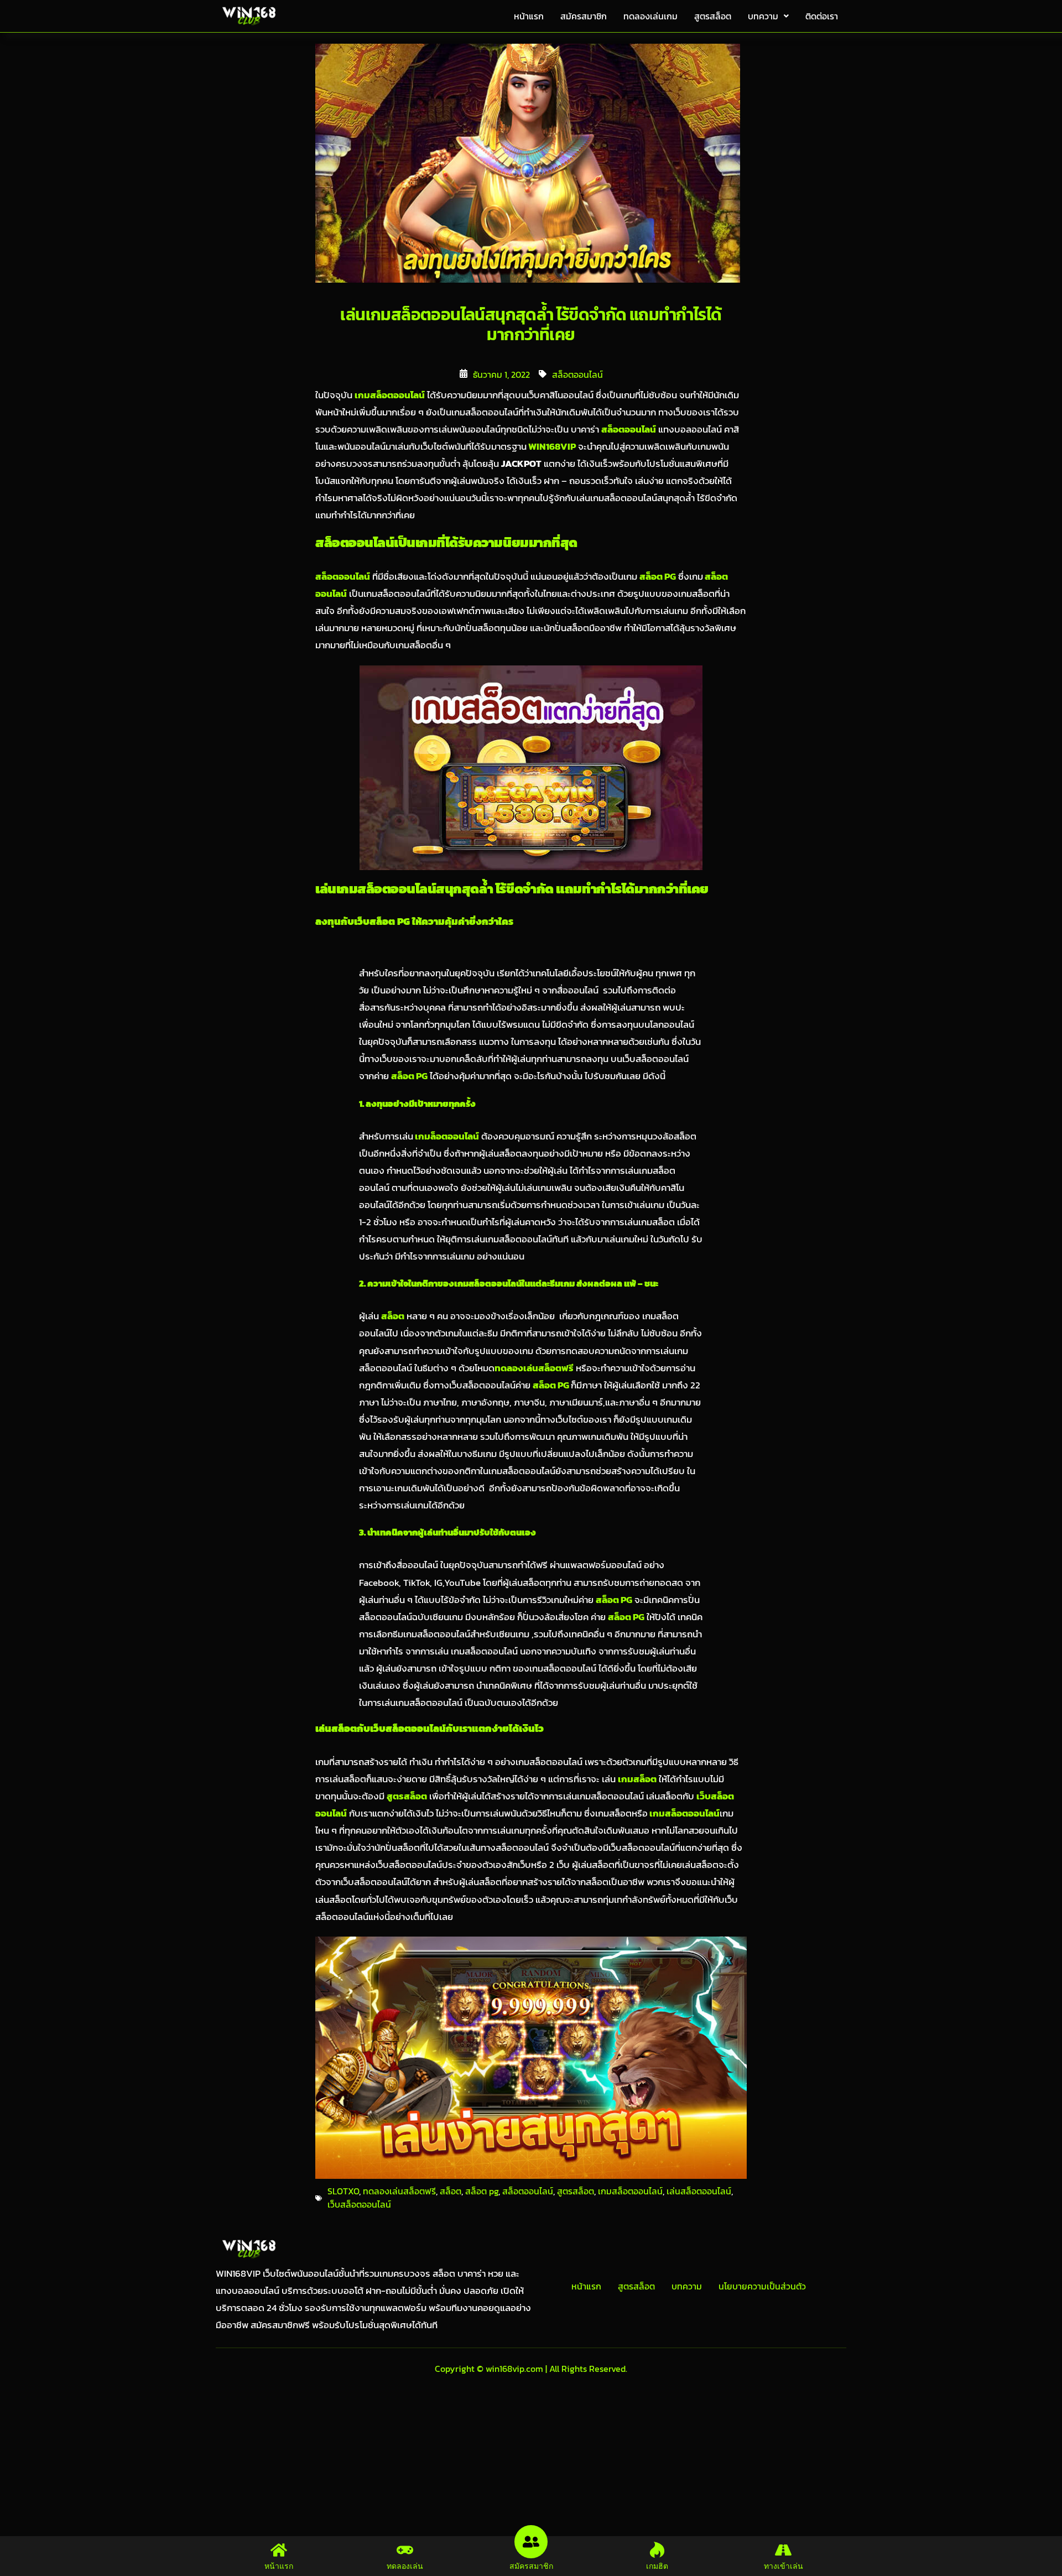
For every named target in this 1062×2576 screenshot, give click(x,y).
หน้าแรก (529, 16)
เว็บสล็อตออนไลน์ (359, 2204)
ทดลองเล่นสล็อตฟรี (399, 2191)
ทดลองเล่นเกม (650, 16)
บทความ (763, 16)
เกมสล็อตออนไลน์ (630, 2191)
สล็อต (451, 2191)
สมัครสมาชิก (584, 16)
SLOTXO (343, 2191)
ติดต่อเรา (822, 16)
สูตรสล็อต (713, 16)
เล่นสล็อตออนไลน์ (699, 2191)
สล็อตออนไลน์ (577, 374)
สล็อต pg (482, 2191)
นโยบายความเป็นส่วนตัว (762, 2286)
